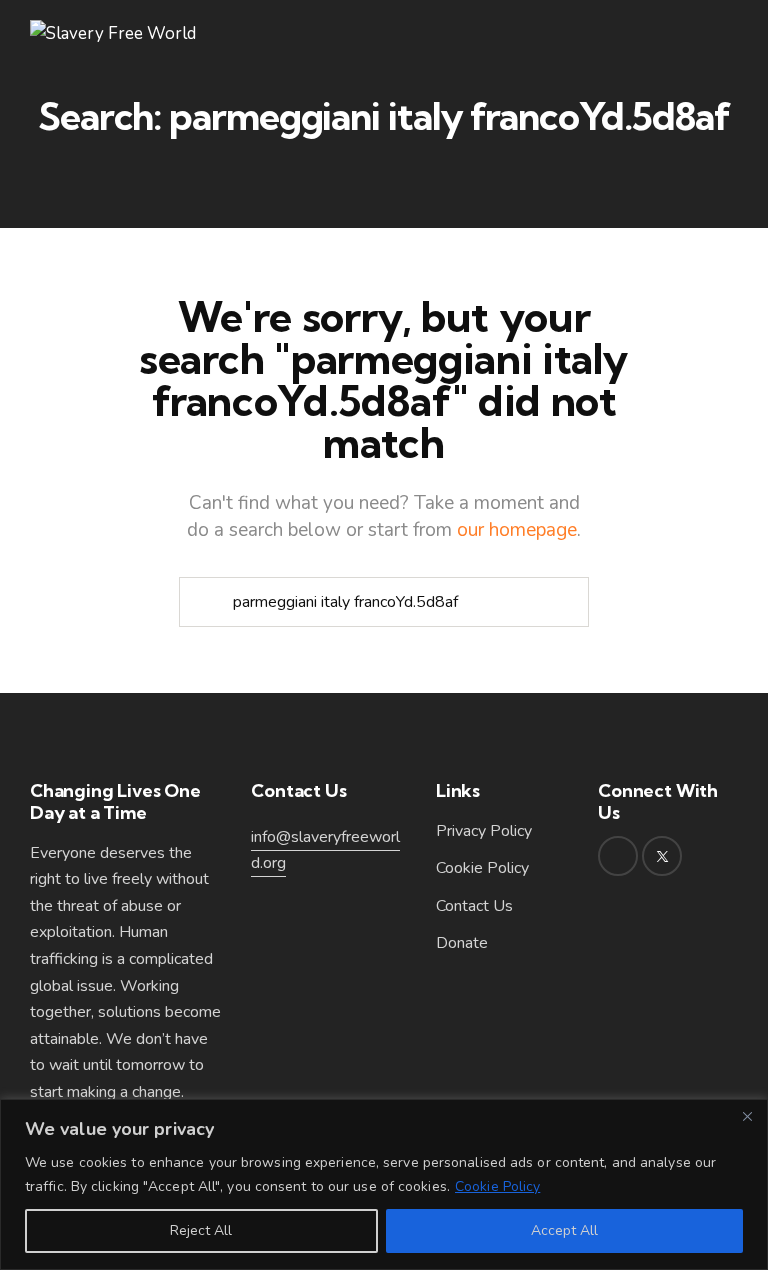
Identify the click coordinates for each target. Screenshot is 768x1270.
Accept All (564, 1230)
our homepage (517, 530)
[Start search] (203, 602)
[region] (384, 1184)
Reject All (201, 1230)
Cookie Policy (497, 1186)
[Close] (747, 1116)
